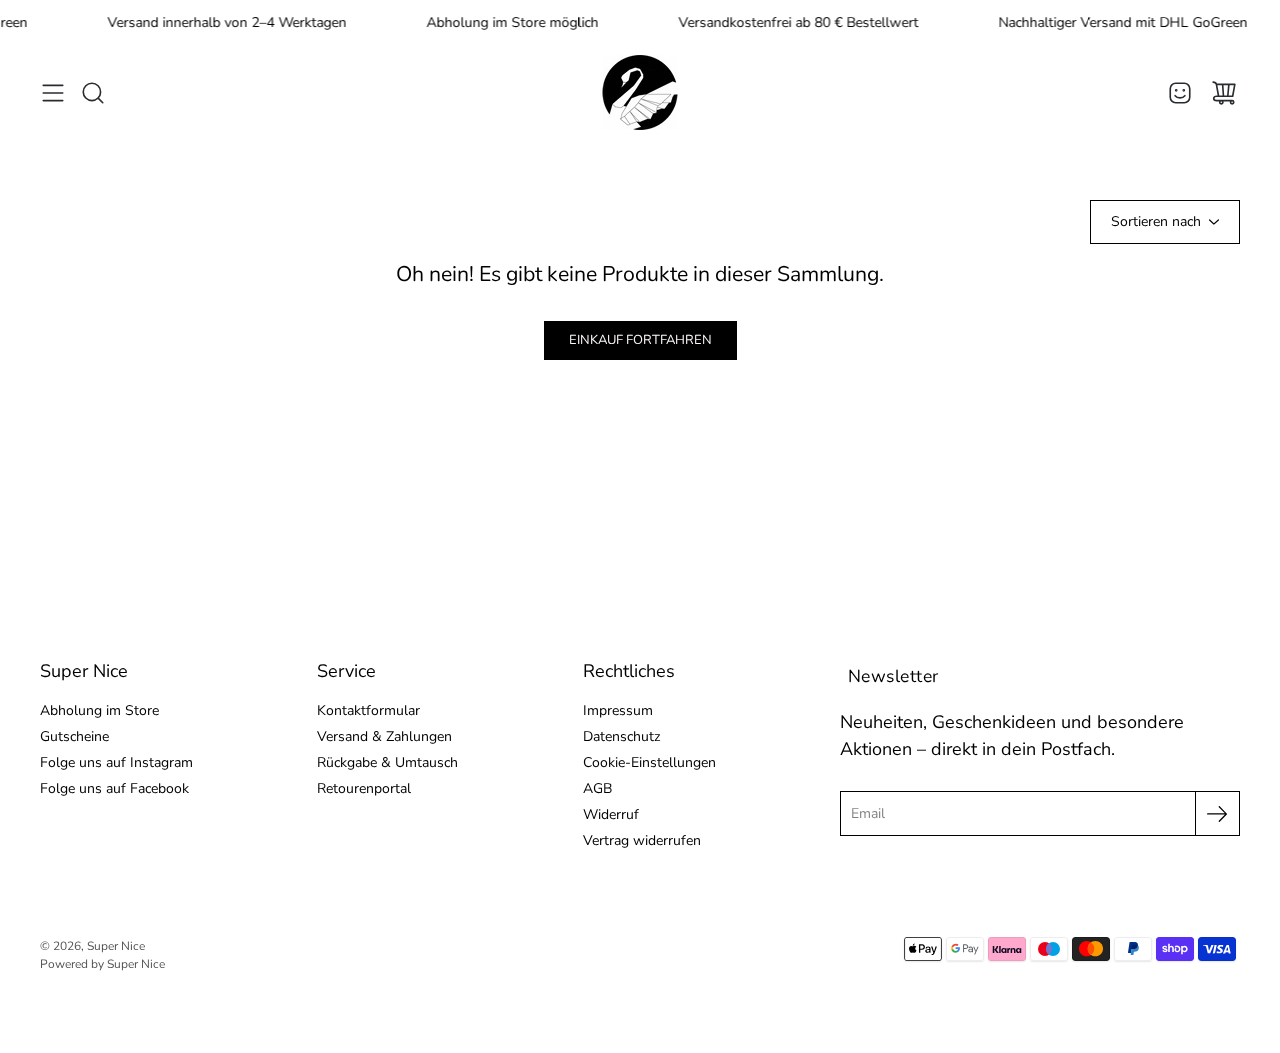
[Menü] (53, 93)
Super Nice (116, 946)
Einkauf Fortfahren (640, 340)
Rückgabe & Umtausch (387, 762)
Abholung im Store (99, 710)
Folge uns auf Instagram (116, 762)
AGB (597, 788)
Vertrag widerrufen (642, 840)
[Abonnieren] (1217, 813)
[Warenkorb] (1224, 93)
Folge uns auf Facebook (114, 788)
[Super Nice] (640, 92)
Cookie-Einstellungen (649, 762)
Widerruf (611, 814)
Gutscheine (74, 736)
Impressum (618, 710)
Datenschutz (621, 736)
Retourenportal (364, 788)
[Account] (1180, 93)
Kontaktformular (368, 710)
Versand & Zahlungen (384, 736)
